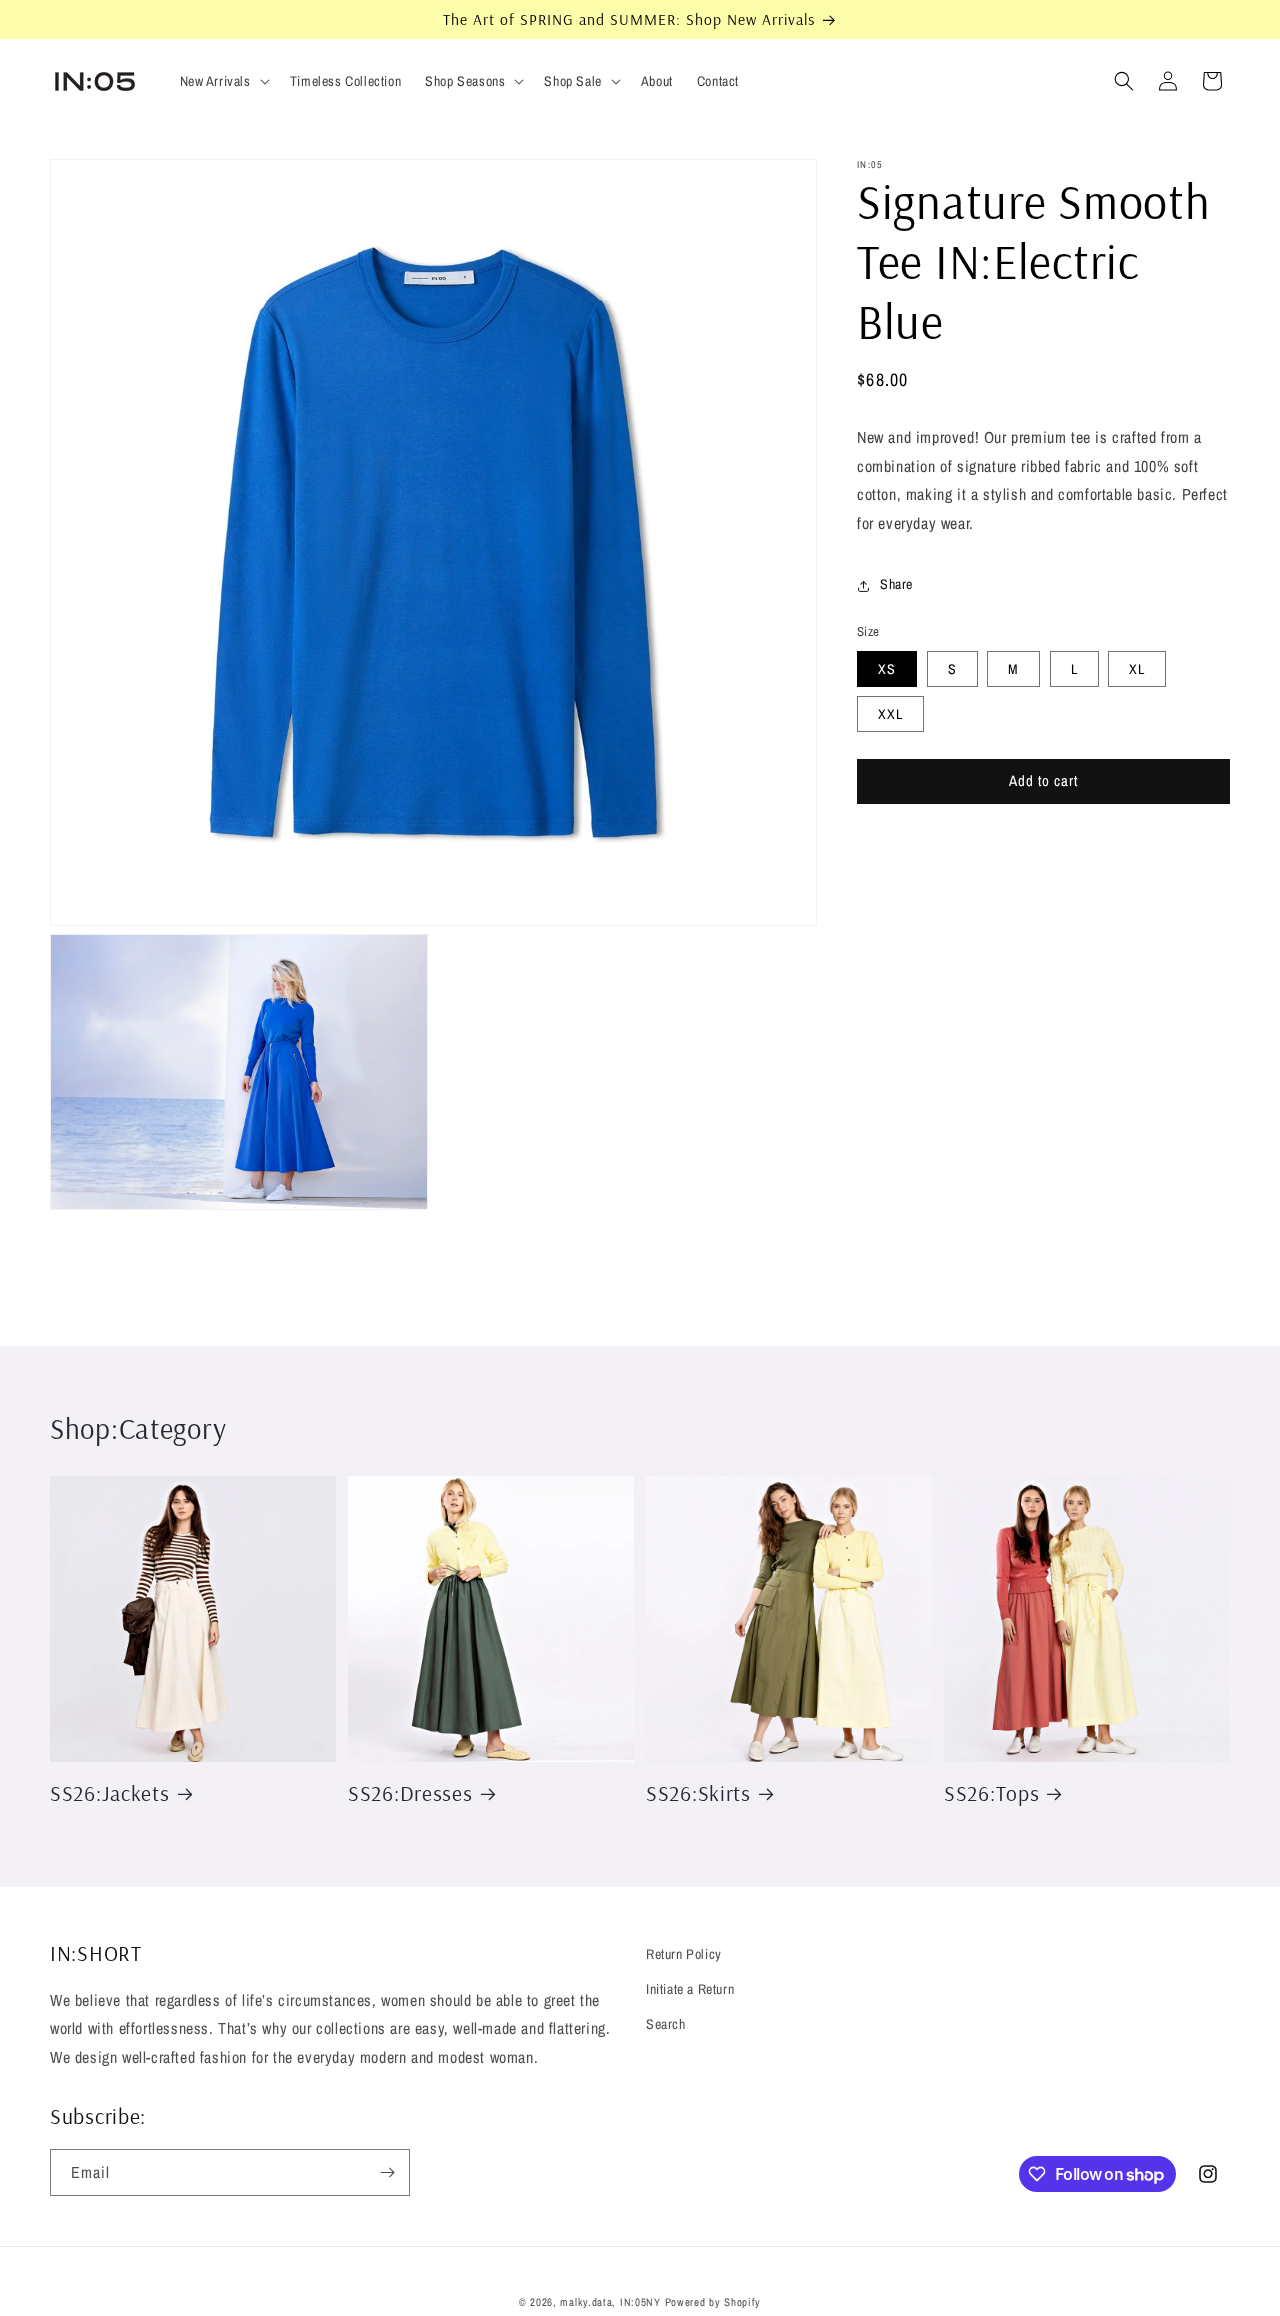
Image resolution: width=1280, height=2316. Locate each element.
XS (887, 669)
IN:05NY (640, 2302)
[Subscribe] (387, 2172)
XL (1137, 669)
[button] (223, 81)
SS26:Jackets (110, 1792)
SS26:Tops (991, 1792)
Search (666, 2024)
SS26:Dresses (410, 1792)
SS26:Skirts (698, 1792)
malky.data (586, 2302)
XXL (890, 714)
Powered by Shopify (713, 2302)
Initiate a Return (690, 1989)
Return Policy (684, 1954)
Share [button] (896, 585)
